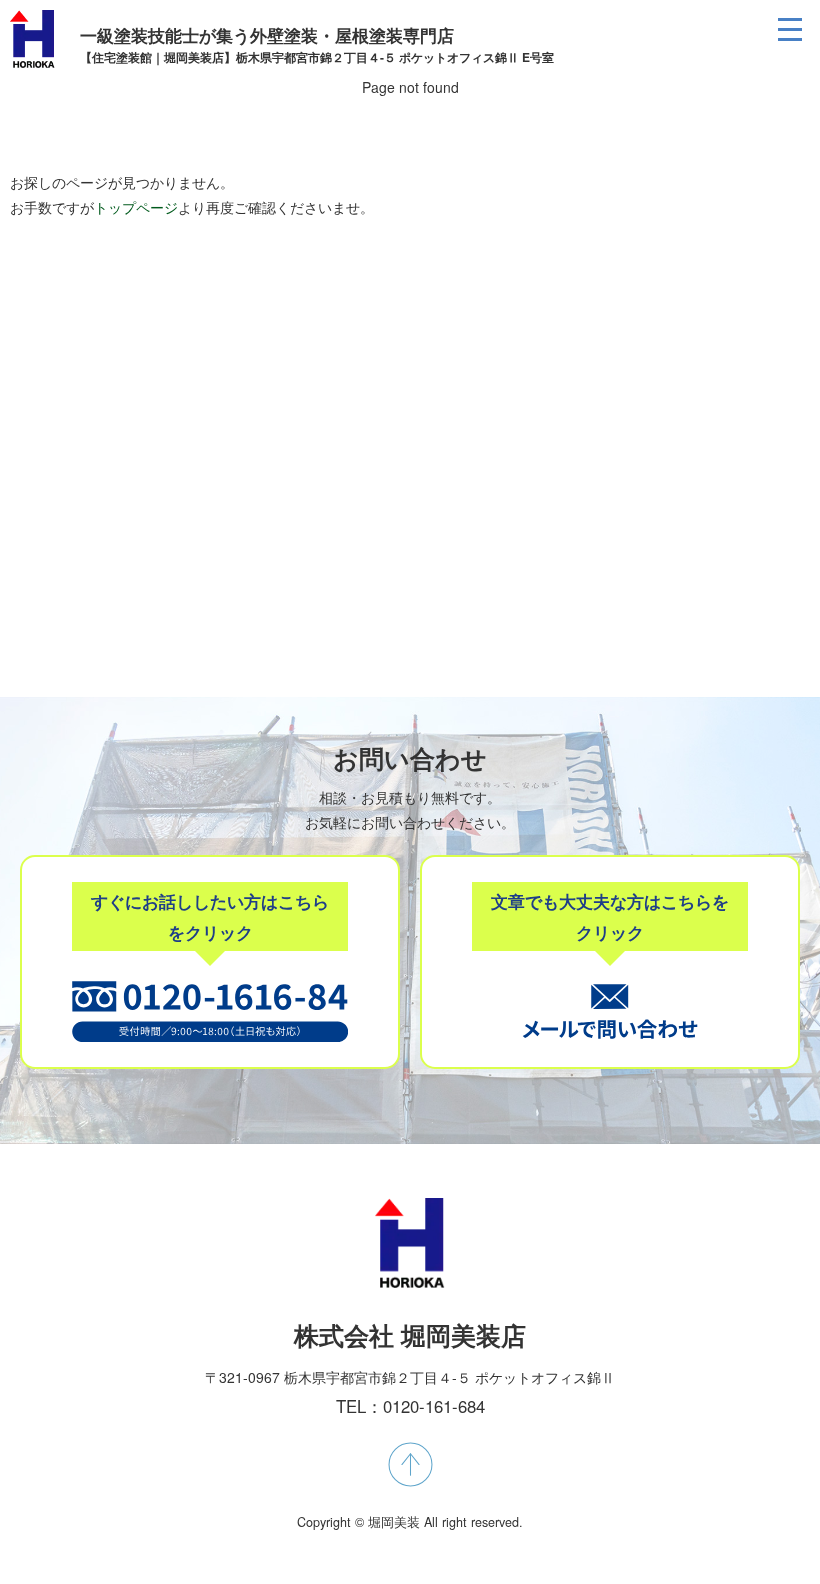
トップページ (136, 207)
